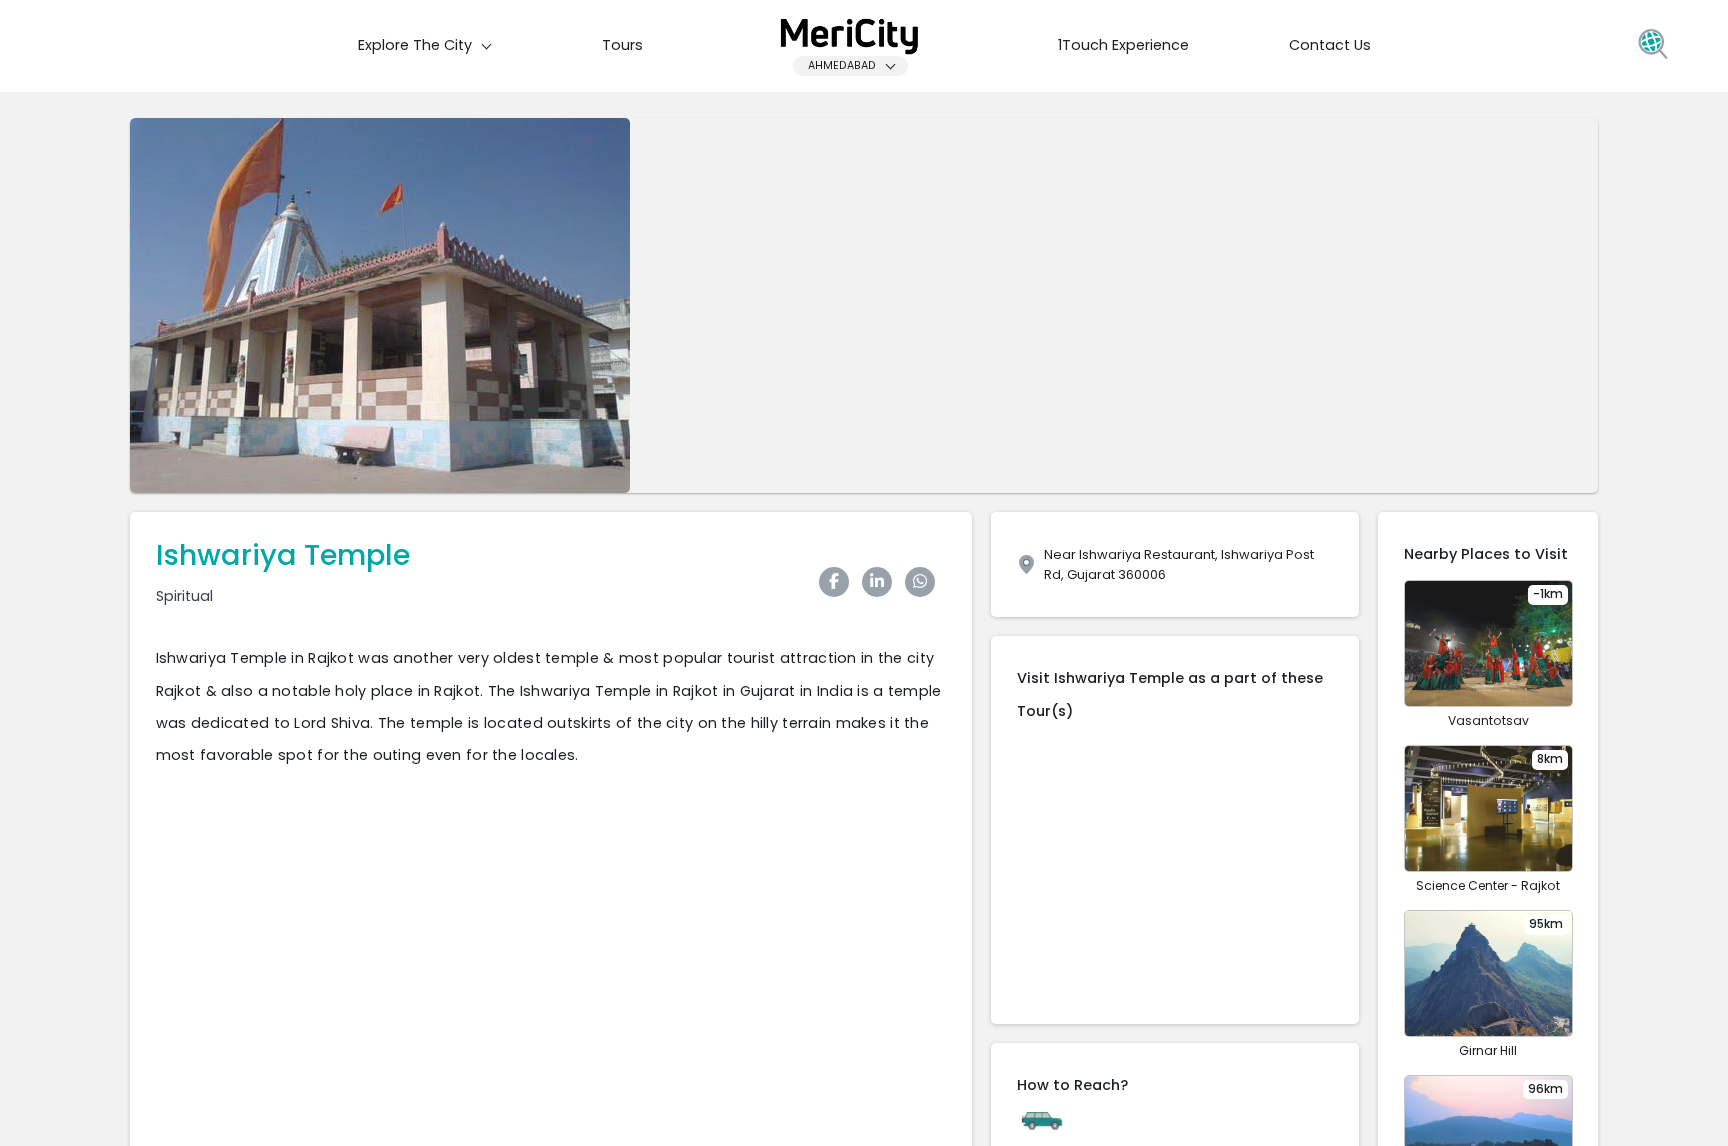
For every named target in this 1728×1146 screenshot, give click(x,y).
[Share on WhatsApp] (925, 582)
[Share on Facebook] (839, 582)
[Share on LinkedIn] (882, 582)
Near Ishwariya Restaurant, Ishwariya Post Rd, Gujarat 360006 (1179, 564)
